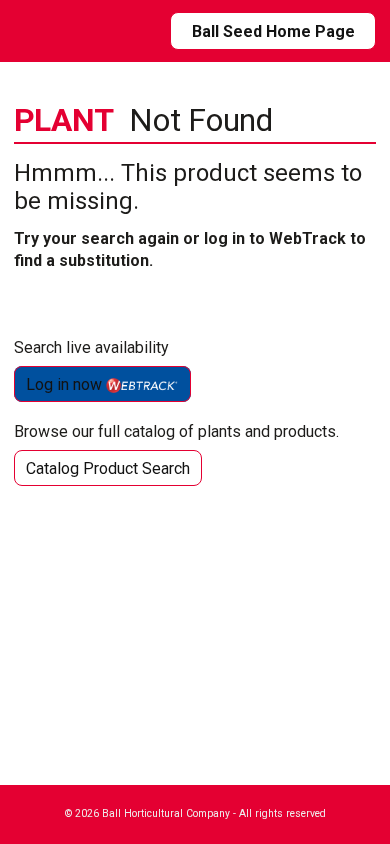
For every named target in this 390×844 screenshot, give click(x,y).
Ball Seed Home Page (273, 31)
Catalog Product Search (108, 468)
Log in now (66, 384)
